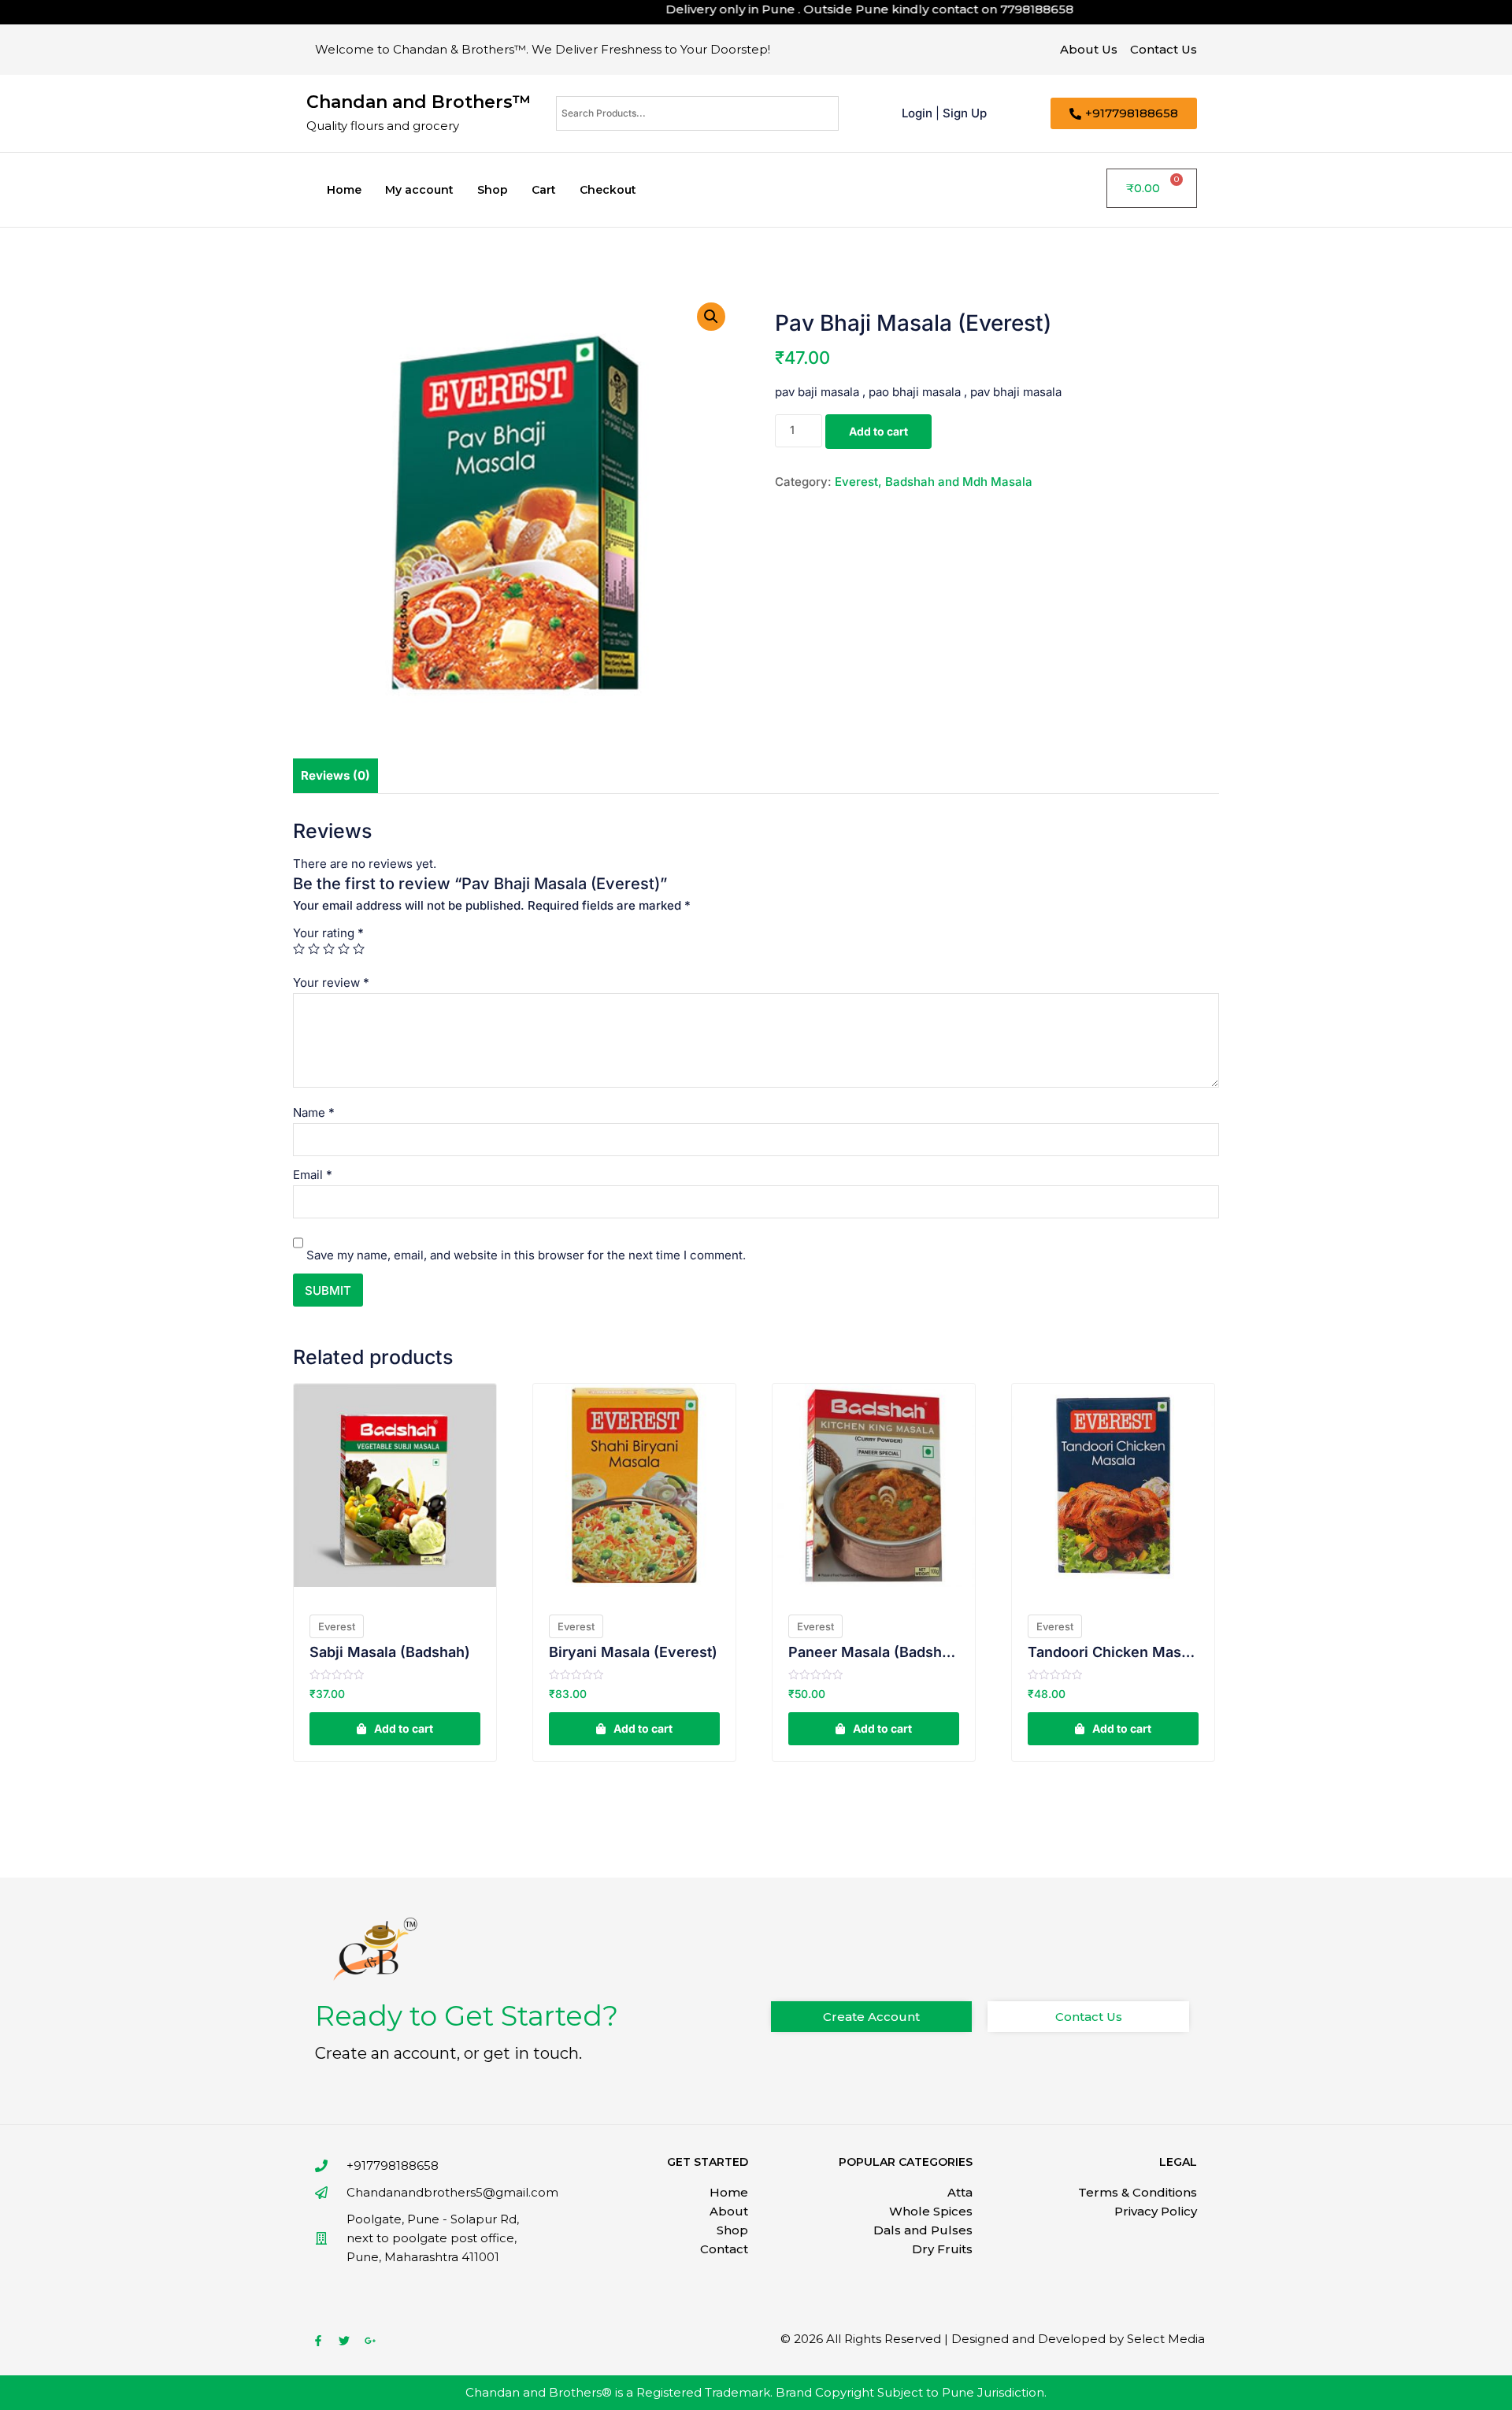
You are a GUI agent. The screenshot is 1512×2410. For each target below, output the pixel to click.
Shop (493, 190)
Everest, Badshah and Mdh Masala (934, 482)
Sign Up (965, 113)
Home (344, 190)
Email (313, 1175)
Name (314, 1112)
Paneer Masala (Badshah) (874, 1652)
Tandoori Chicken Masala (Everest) (1113, 1652)
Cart (544, 190)
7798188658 (989, 9)
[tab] (335, 776)
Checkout (608, 190)
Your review (331, 983)
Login (917, 113)
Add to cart (878, 431)
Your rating (328, 933)
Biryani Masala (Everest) (633, 1652)
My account (419, 190)
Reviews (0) (335, 775)
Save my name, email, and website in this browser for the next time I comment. (526, 1255)
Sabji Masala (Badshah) (390, 1652)
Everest (337, 1626)
